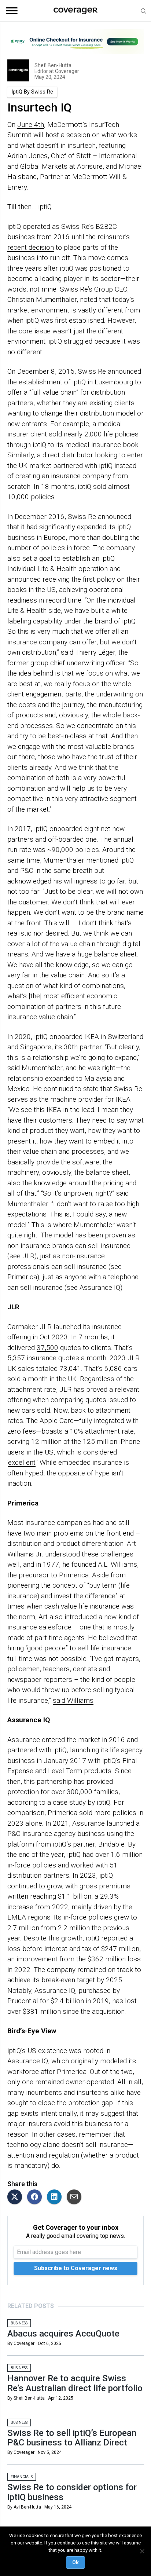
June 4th (31, 125)
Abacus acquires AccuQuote (63, 2334)
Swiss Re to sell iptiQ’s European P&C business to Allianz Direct (72, 2438)
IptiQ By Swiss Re (32, 92)
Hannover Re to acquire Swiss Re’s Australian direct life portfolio (75, 2383)
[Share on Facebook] (36, 2197)
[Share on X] (16, 2197)
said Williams (73, 1700)
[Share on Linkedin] (56, 2197)
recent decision (31, 247)
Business (19, 2323)
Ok (75, 2562)
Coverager (67, 71)
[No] (142, 2551)
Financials (22, 2477)
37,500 (47, 1348)
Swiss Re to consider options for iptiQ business (72, 2492)
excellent (22, 1462)
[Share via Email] (76, 2197)
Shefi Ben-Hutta (53, 65)
